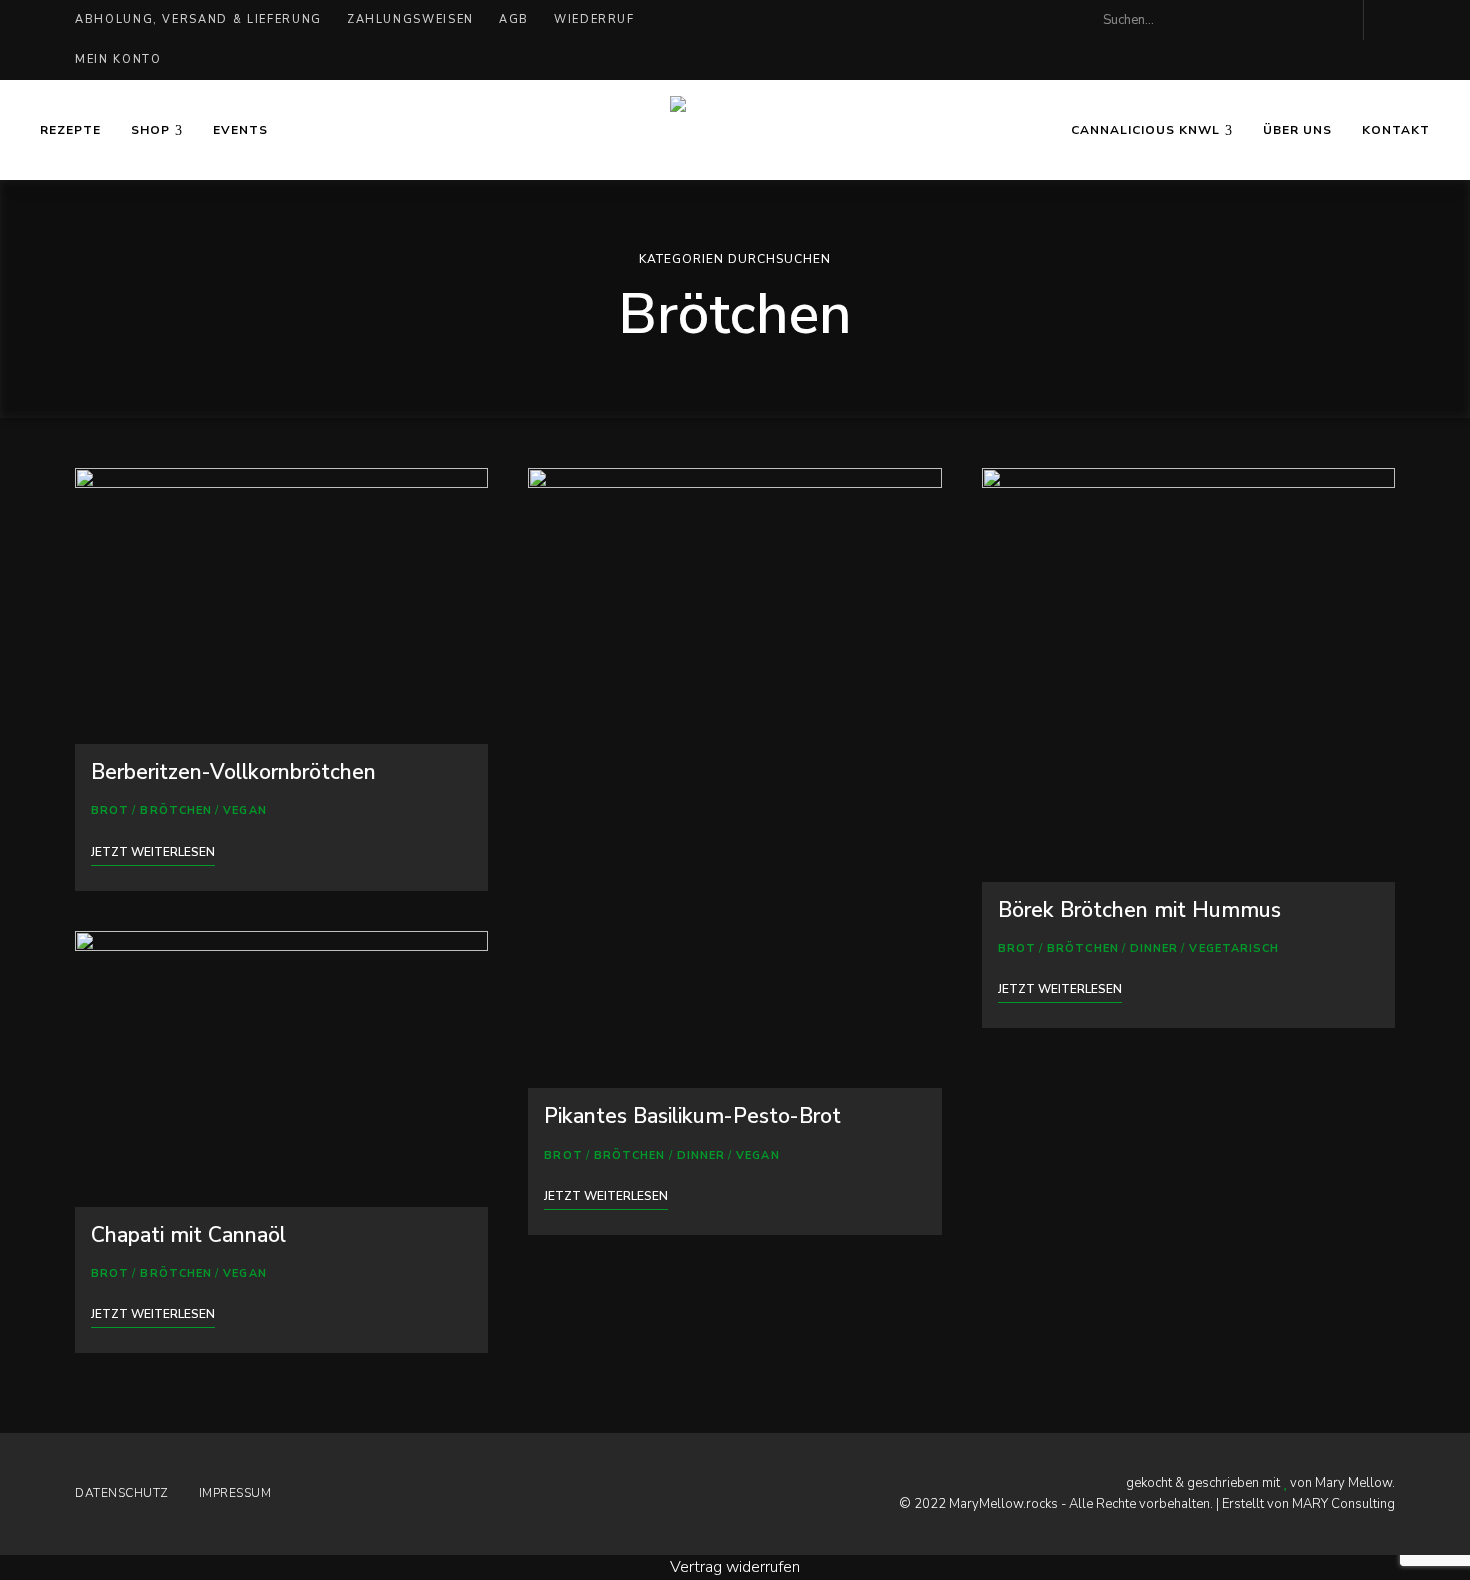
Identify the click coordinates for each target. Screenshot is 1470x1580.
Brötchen (176, 810)
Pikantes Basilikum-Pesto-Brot (692, 1116)
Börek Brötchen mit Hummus (1139, 910)
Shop (150, 130)
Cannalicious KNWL (1145, 130)
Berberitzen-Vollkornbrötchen (233, 772)
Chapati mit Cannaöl (188, 1235)
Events (240, 130)
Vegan (245, 810)
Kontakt (1396, 130)
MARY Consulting (1343, 1504)
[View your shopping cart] (1389, 20)
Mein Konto (118, 59)
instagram (1255, 20)
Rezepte (70, 130)
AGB (514, 19)
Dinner (701, 1155)
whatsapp (1335, 20)
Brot (110, 810)
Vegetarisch (1234, 948)
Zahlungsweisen (410, 19)
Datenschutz (122, 1493)
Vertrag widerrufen (735, 1567)
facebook (1295, 20)
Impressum (235, 1493)
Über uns (1297, 130)
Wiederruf (594, 19)
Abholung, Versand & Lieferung (198, 19)
